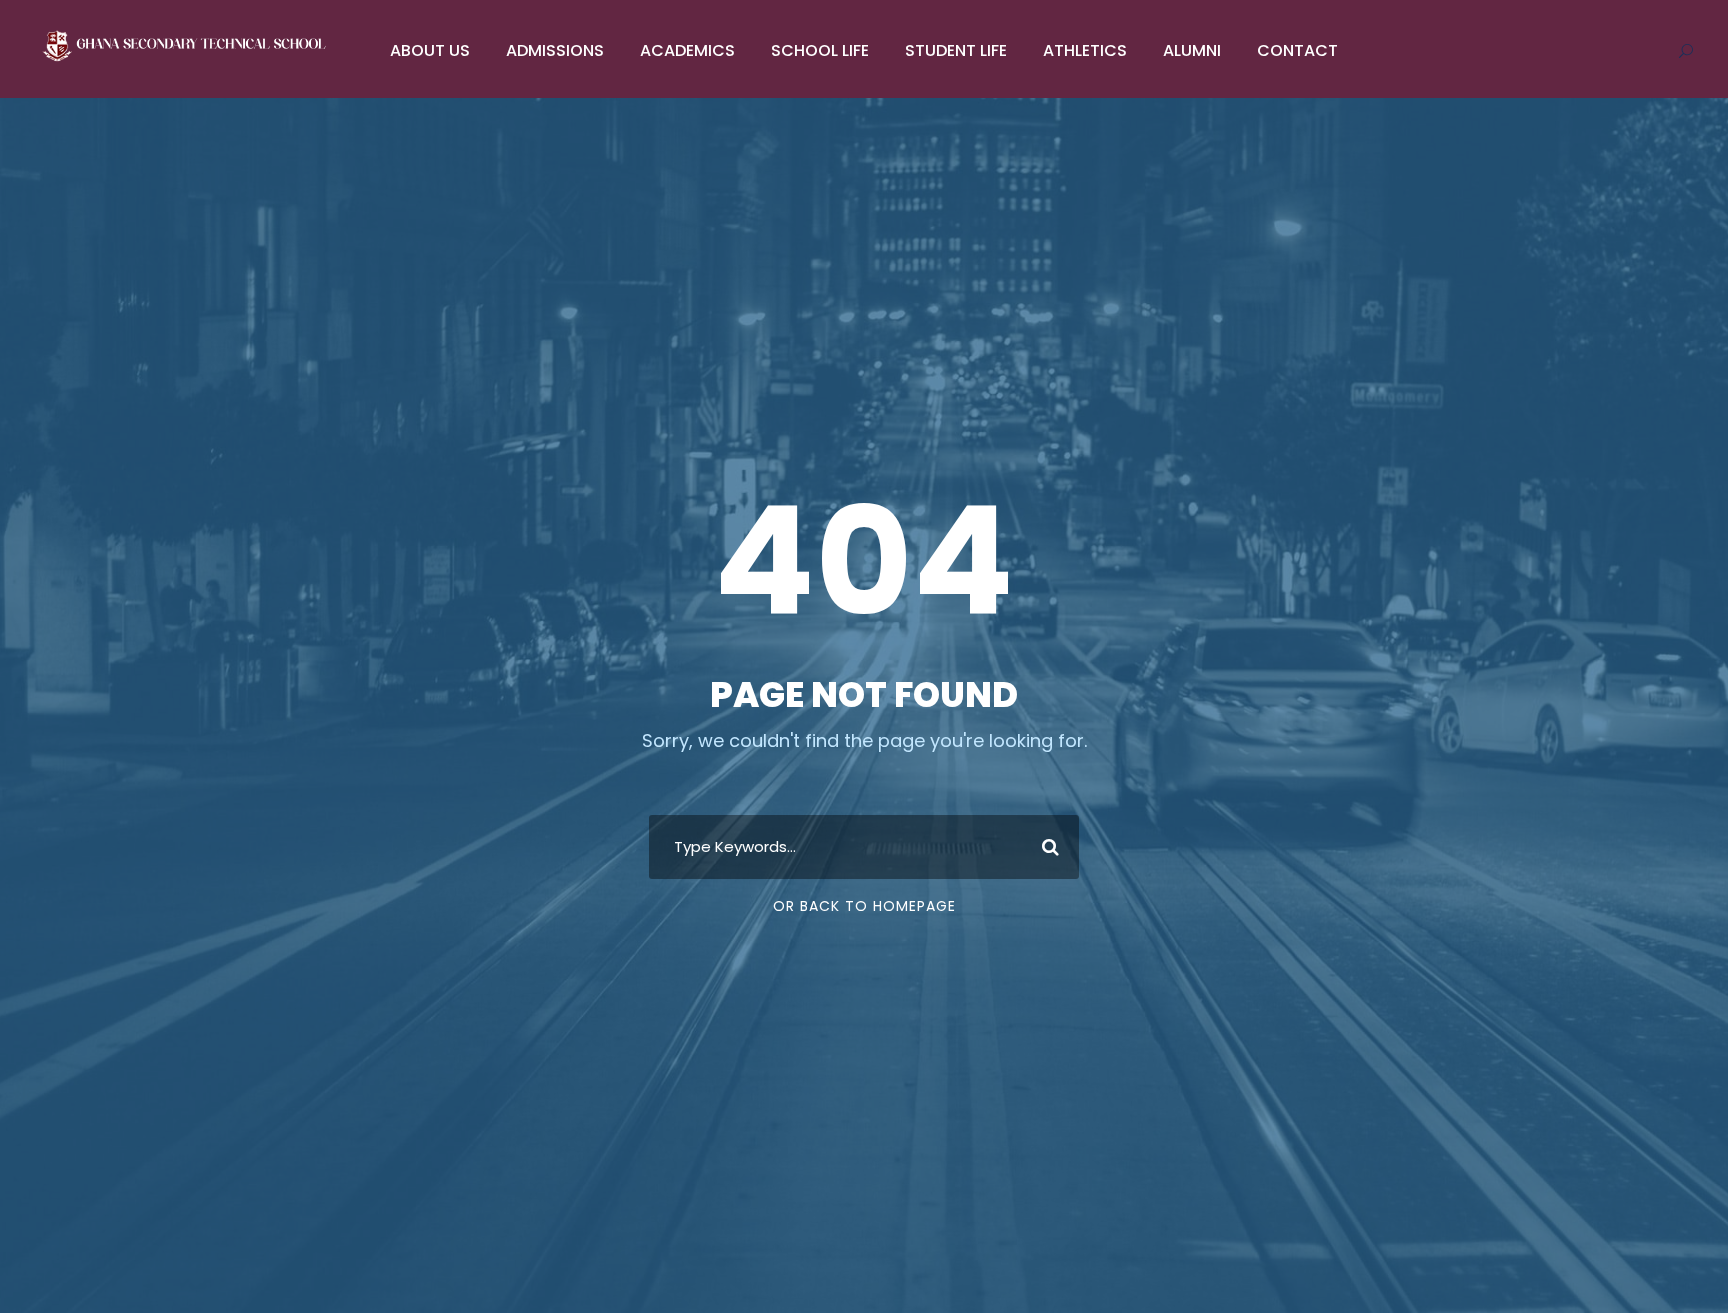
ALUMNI (1192, 50)
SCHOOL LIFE (820, 50)
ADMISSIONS (555, 50)
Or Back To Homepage (864, 906)
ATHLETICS (1085, 50)
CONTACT (1297, 50)
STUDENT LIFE (956, 50)
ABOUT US (430, 50)
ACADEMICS (687, 50)
